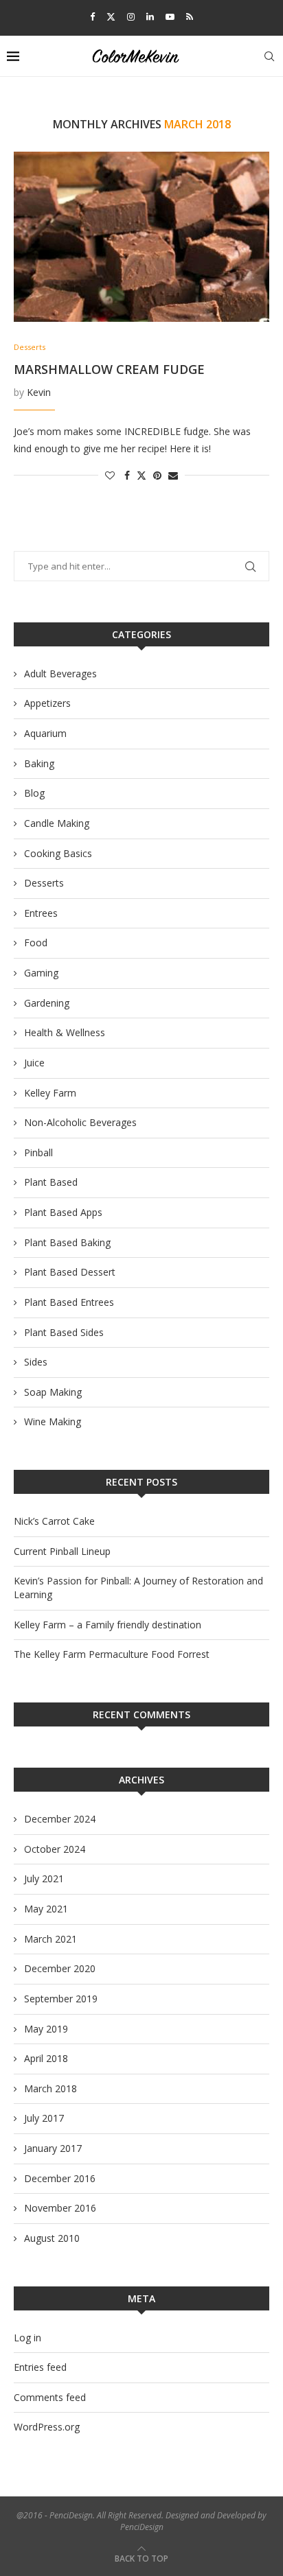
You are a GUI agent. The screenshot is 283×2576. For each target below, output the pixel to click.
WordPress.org (47, 2427)
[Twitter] (111, 16)
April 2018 (46, 2058)
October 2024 (55, 1849)
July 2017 (44, 2118)
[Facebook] (92, 16)
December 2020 (60, 1968)
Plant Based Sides (64, 1332)
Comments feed (50, 2397)
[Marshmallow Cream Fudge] (141, 237)
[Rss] (190, 16)
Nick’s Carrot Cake (54, 1521)
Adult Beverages (60, 674)
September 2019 (61, 1999)
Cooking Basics (58, 853)
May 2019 (46, 2029)
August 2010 (52, 2238)
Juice (34, 1063)
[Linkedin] (150, 16)
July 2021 (44, 1878)
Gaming (41, 973)
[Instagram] (131, 16)
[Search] (269, 56)
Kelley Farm (50, 1093)
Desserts (44, 883)
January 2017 (53, 2148)
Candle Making (57, 823)
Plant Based (51, 1182)
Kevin (39, 392)
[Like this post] (110, 475)
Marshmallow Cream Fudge (109, 369)
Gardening (47, 1003)
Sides (36, 1362)
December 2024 (60, 1819)
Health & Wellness (65, 1032)
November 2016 (60, 2208)
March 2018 (50, 2088)
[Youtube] (170, 16)
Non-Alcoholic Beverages (80, 1122)
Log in (27, 2338)
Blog (34, 793)
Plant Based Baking (67, 1242)
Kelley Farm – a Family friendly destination (107, 1625)
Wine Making (53, 1421)
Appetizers (47, 703)
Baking (39, 763)
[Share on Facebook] (127, 475)
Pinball (38, 1152)
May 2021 (46, 1909)
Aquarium (45, 733)
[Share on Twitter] (141, 475)
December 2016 (60, 2178)
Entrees (41, 913)
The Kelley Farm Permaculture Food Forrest (112, 1654)
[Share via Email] (173, 475)
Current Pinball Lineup (62, 1551)
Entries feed (40, 2367)
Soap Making (53, 1392)
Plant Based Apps (63, 1212)
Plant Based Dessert (70, 1272)
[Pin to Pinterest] (157, 475)
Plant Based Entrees (69, 1302)
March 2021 (50, 1939)
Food (36, 942)
